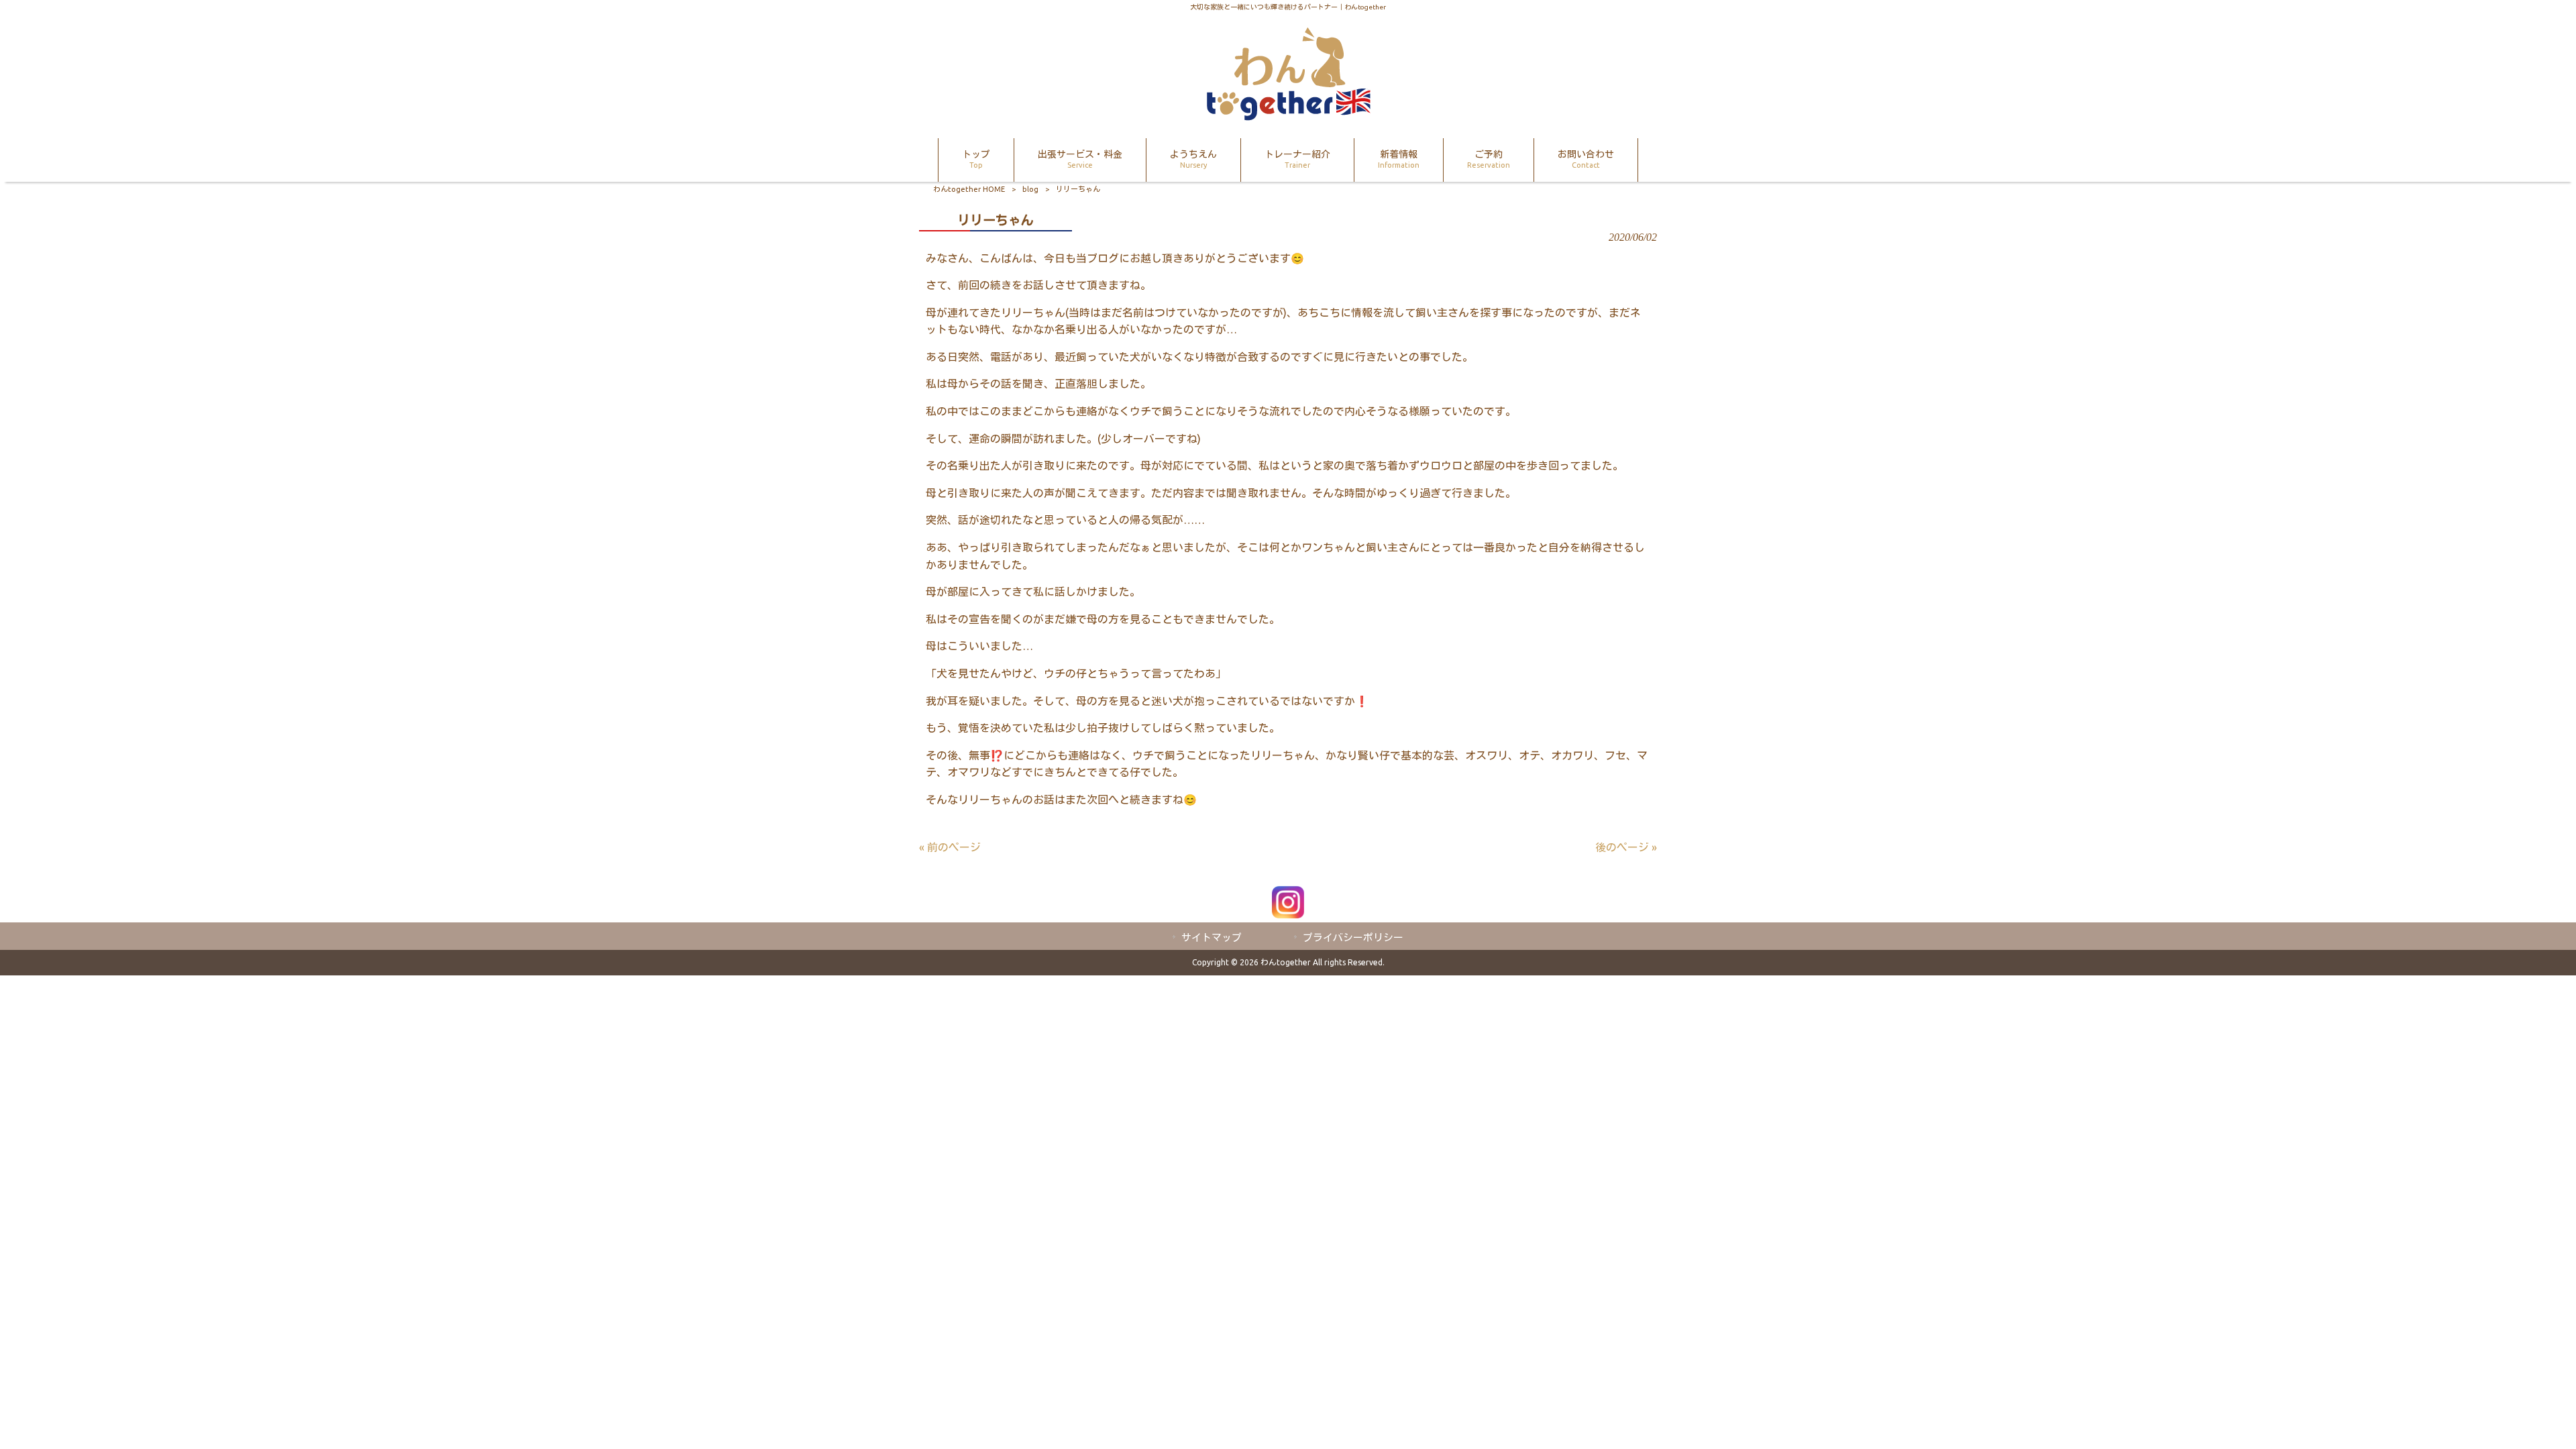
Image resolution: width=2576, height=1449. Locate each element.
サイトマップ (1212, 937)
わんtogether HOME (969, 189)
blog (1030, 189)
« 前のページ (950, 847)
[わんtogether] (1288, 117)
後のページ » (1626, 847)
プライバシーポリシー (1353, 937)
